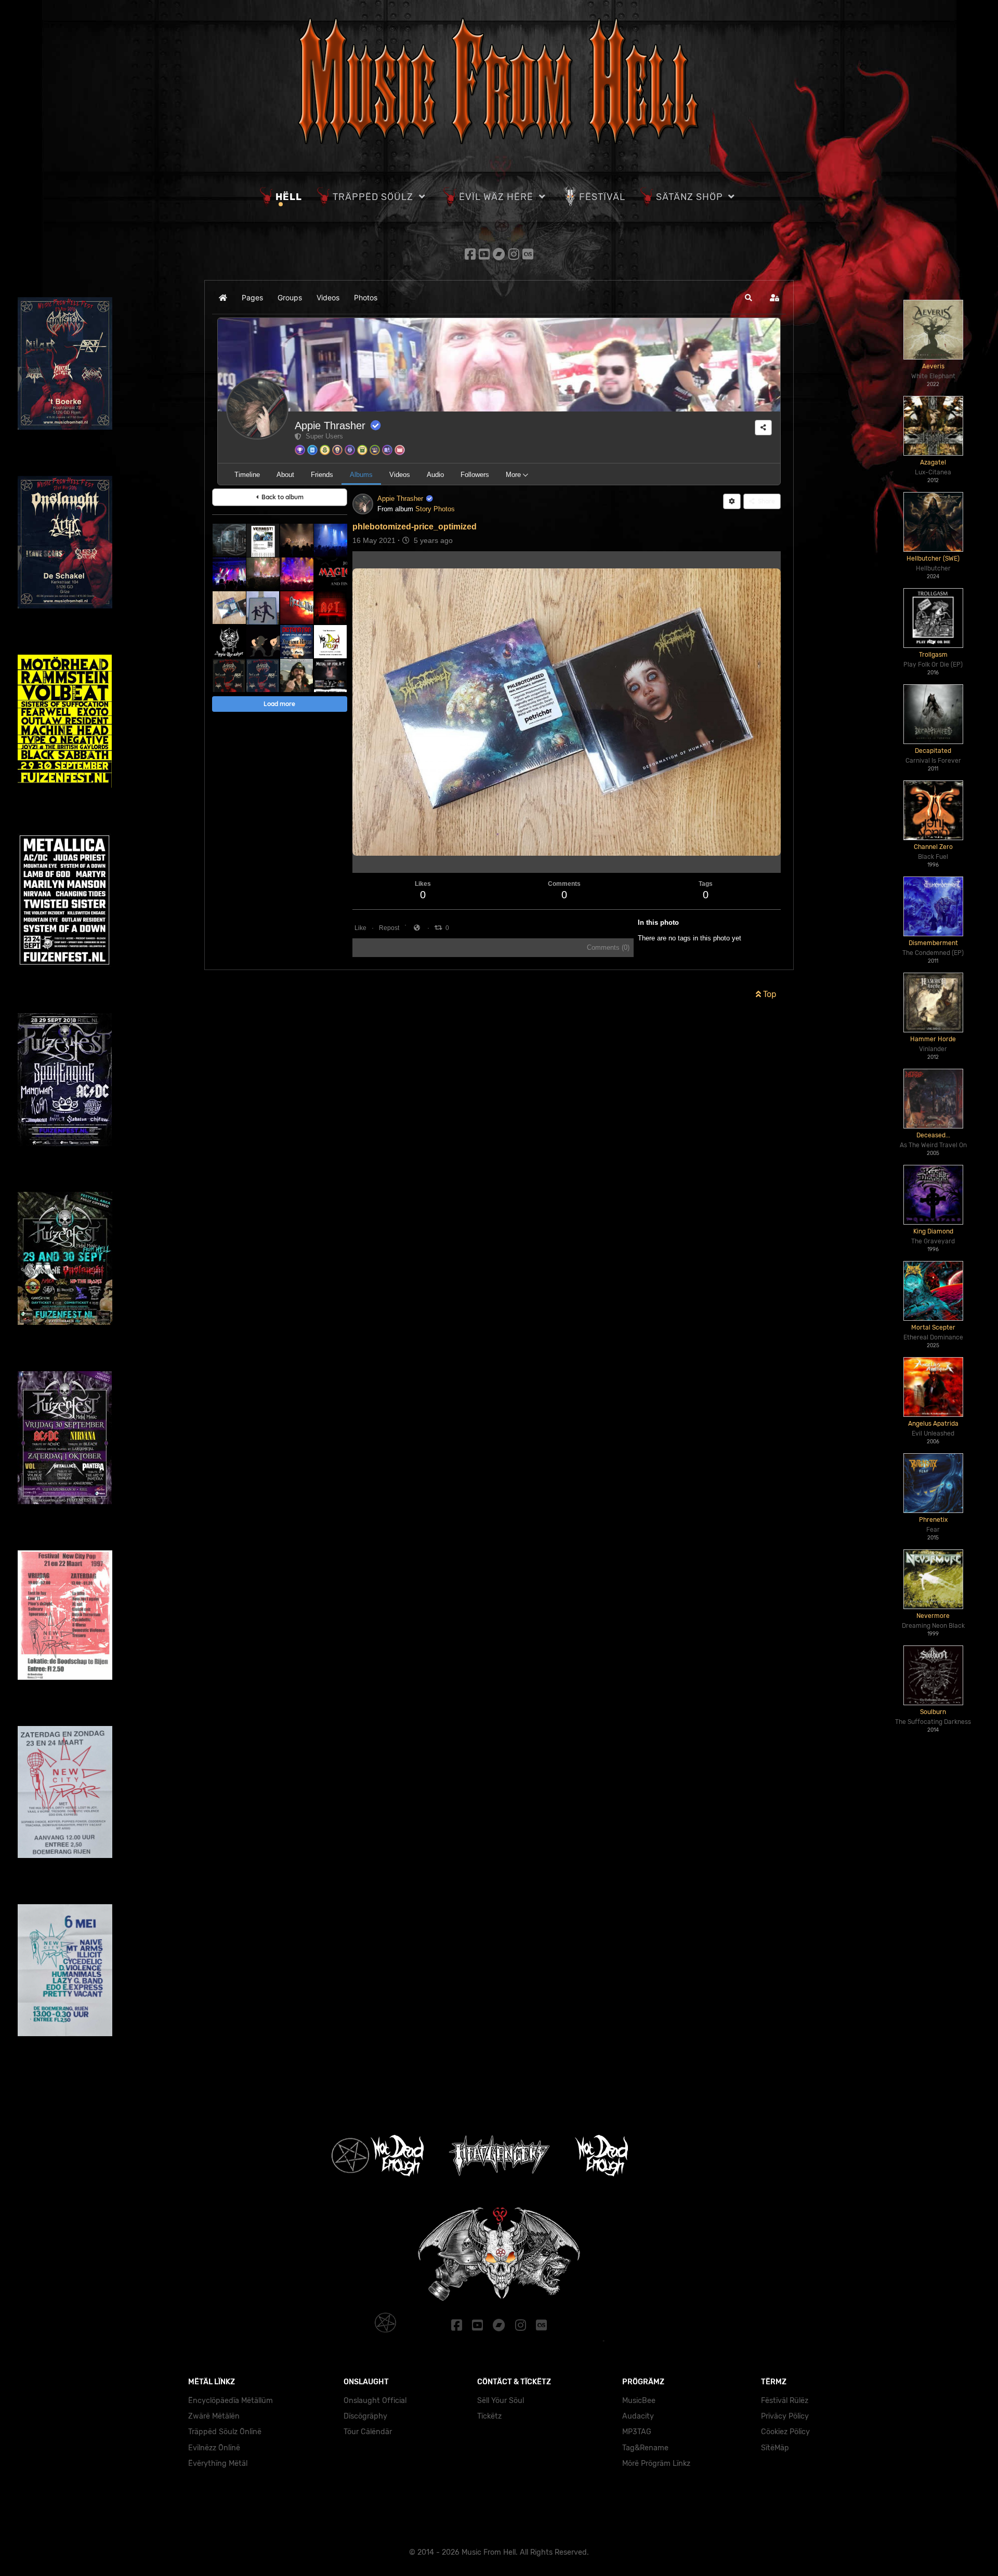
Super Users (322, 436)
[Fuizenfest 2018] (65, 1079)
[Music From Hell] (499, 81)
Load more (279, 704)
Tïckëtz (489, 2416)
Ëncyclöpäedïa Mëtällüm (231, 2401)
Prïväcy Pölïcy (785, 2416)
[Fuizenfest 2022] (64, 900)
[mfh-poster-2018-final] (263, 675)
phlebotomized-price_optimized (415, 527)
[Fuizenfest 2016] (65, 1437)
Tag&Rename (645, 2448)
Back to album (281, 497)
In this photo (658, 922)
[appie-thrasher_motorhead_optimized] (229, 641)
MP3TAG (637, 2432)
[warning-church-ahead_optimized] (263, 608)
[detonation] (297, 641)
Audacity (638, 2416)
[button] (748, 298)
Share (765, 501)
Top (769, 994)
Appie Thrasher (330, 426)
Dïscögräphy (365, 2416)
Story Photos (435, 509)
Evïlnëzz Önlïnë (214, 2448)
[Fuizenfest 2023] (65, 720)
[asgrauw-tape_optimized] (229, 540)
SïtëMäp (775, 2448)
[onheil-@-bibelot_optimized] (229, 574)
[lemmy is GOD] (297, 675)
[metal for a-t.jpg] (330, 675)
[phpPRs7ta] (330, 574)
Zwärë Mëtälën (214, 2416)
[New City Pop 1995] (65, 1969)
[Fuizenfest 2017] (65, 1258)
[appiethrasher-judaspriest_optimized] (297, 608)
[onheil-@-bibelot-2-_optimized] (297, 540)
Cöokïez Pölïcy (785, 2432)
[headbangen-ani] (263, 641)
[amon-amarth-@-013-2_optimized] (263, 574)
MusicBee (639, 2401)
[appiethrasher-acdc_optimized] (330, 608)
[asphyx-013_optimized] (330, 540)
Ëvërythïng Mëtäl (218, 2464)
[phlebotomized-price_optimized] (229, 608)
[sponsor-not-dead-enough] (330, 641)
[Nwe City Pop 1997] (65, 1615)
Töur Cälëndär (368, 2432)
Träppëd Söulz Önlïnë (225, 2432)
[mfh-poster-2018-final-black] (229, 675)
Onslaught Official (375, 2401)
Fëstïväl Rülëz (785, 2401)
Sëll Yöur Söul (501, 2401)
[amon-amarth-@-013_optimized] (297, 574)
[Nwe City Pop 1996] (65, 1791)
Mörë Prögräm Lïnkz (656, 2464)
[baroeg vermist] (263, 540)
